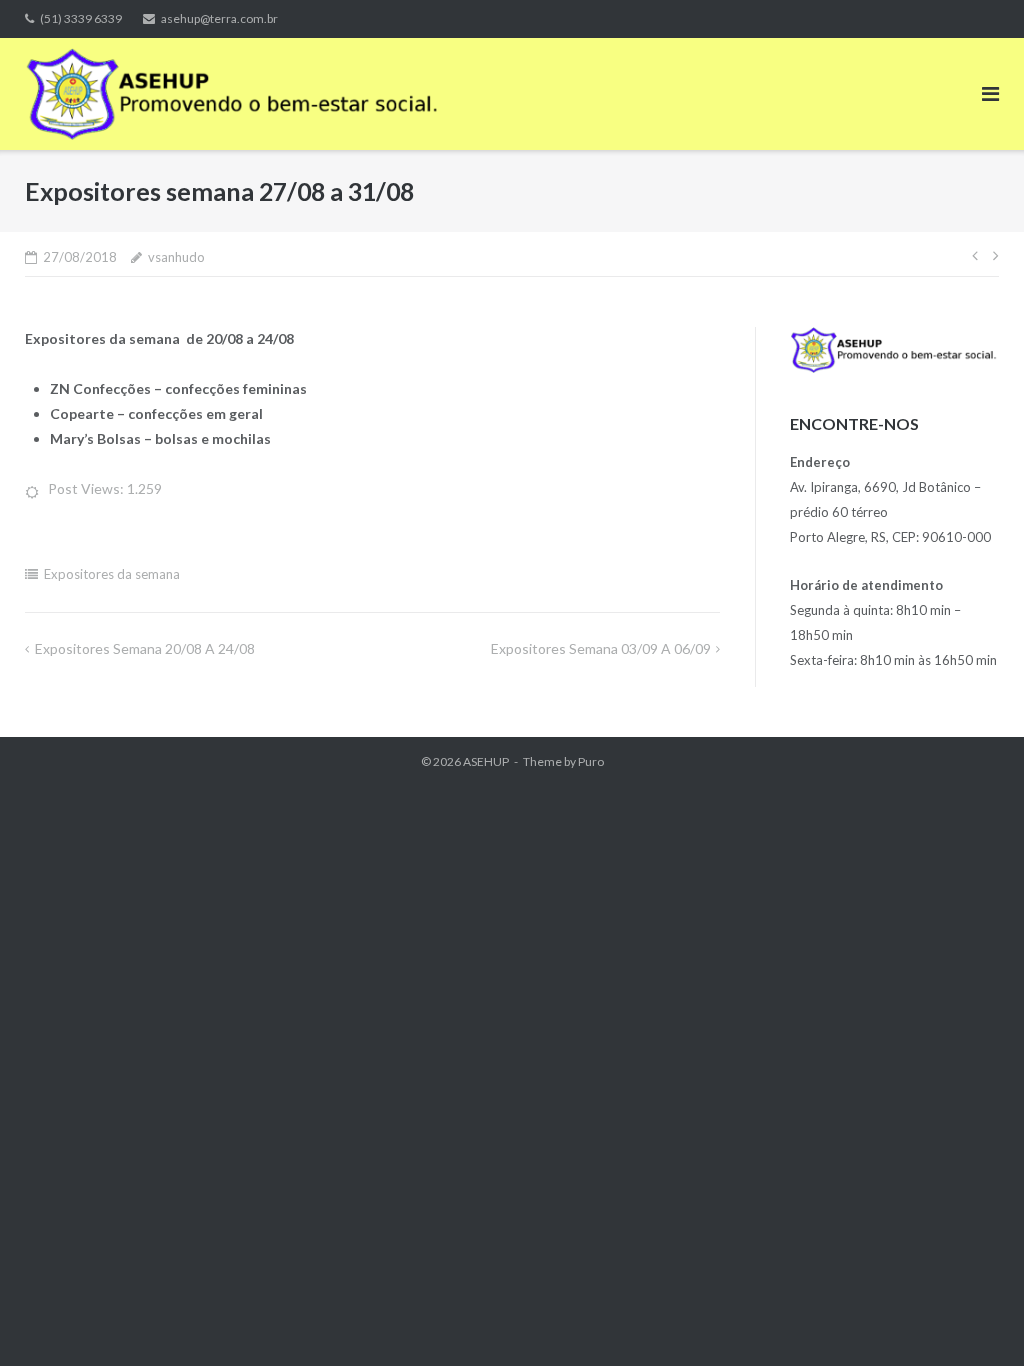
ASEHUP (486, 761)
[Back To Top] (974, 1318)
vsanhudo (176, 257)
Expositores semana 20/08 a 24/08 (145, 648)
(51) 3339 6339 (81, 18)
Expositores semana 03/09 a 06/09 (601, 648)
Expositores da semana (112, 574)
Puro (591, 761)
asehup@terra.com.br (219, 18)
